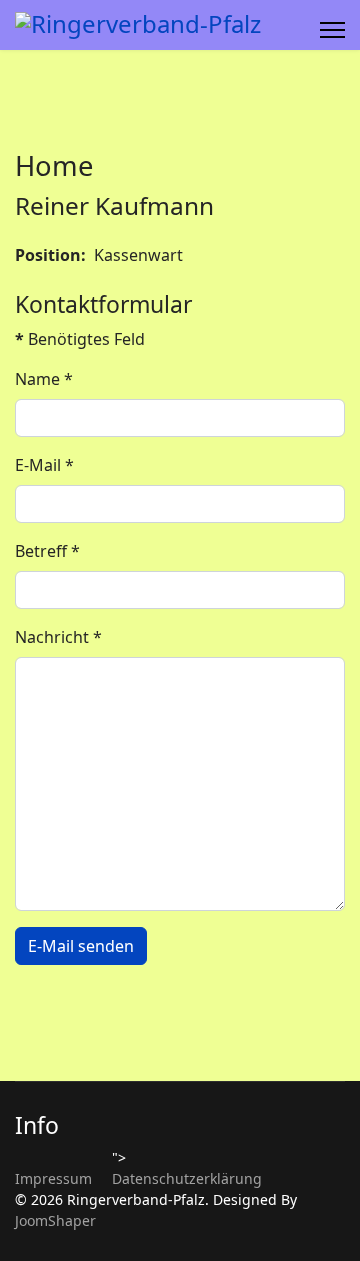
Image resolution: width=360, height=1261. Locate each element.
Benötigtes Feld (80, 339)
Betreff (47, 551)
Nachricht (58, 637)
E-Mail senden (81, 946)
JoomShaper (55, 1220)
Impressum (53, 1178)
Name (44, 379)
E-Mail (44, 465)
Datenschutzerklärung (187, 1178)
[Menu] (332, 30)
